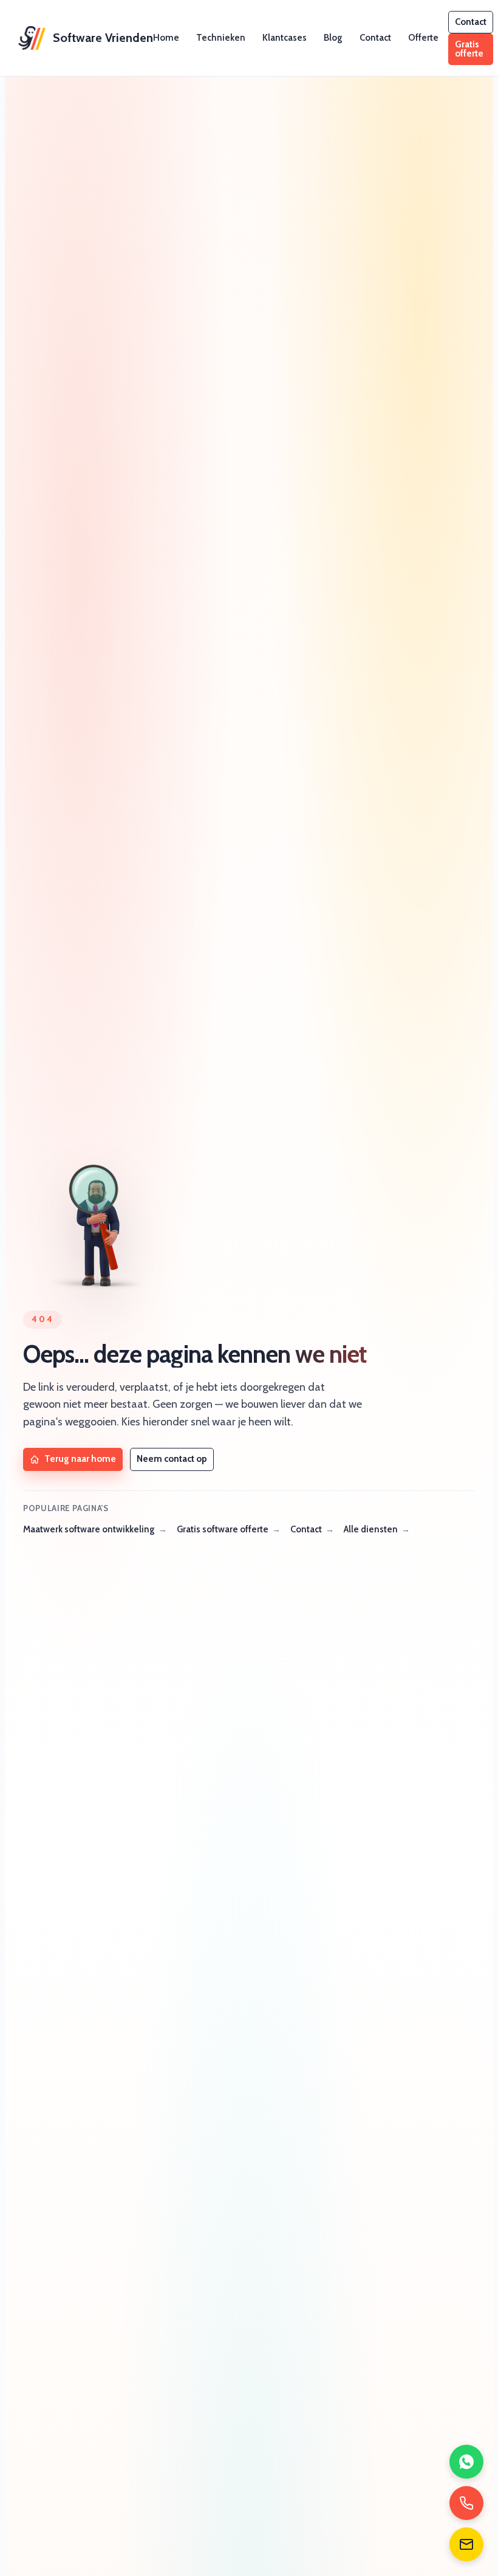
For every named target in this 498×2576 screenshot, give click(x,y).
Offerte (423, 38)
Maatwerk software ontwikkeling (89, 1529)
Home (166, 38)
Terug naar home (80, 1459)
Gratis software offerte (223, 1529)
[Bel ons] (466, 2503)
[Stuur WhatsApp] (466, 2462)
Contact (375, 38)
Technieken (221, 38)
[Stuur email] (466, 2544)
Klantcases (285, 38)
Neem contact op (172, 1459)
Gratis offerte (469, 49)
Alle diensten (371, 1529)
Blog (333, 38)
